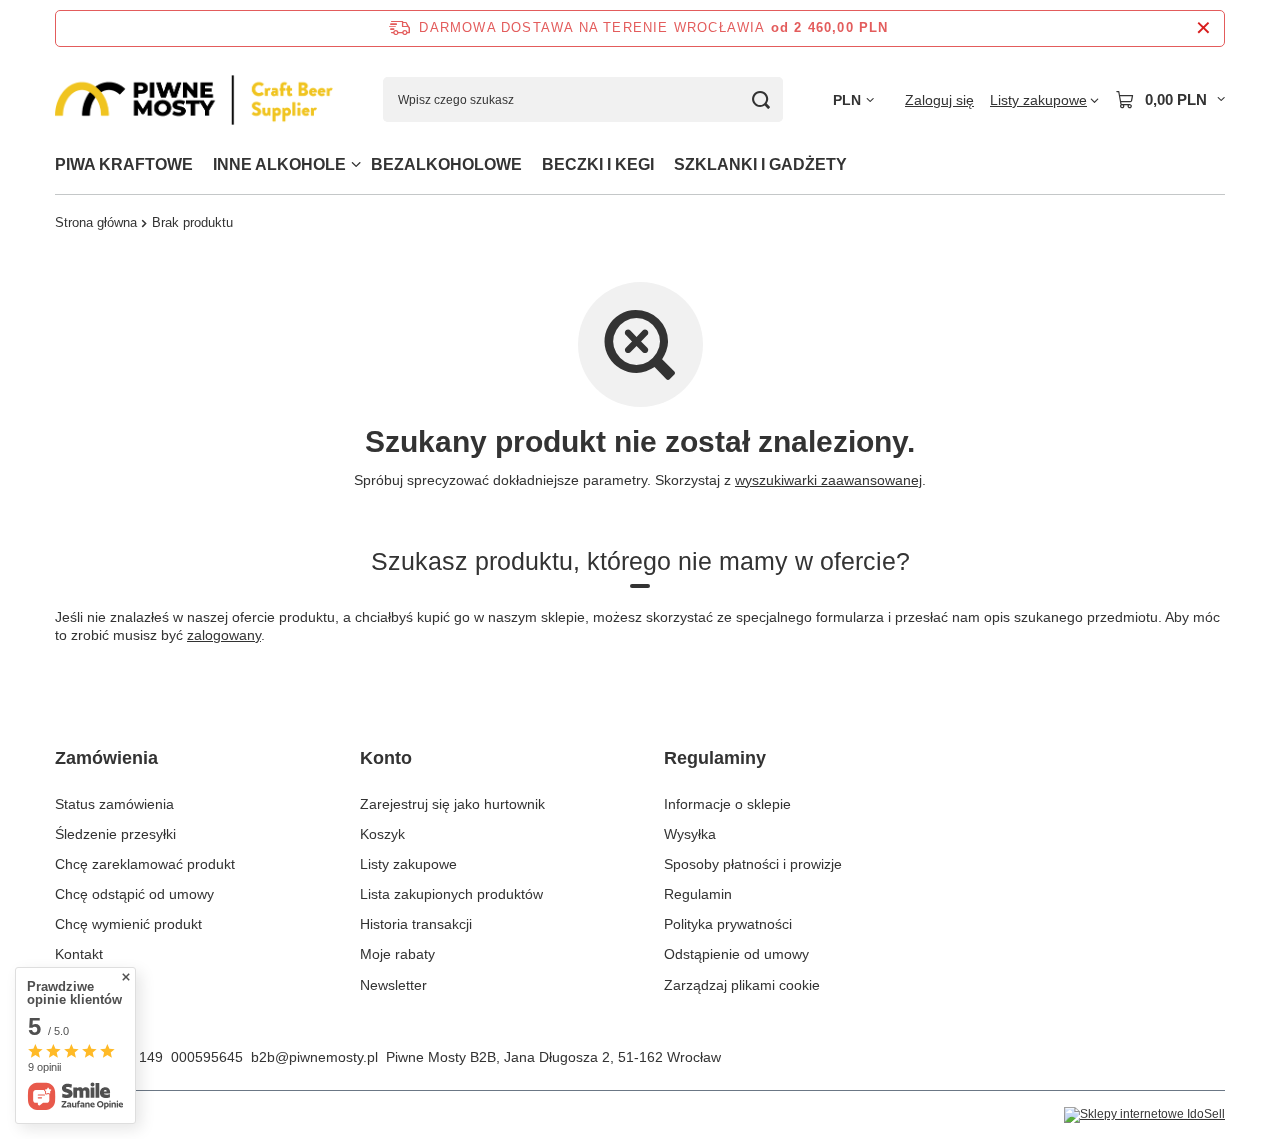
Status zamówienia (114, 804)
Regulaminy (715, 758)
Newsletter (393, 985)
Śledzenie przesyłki (115, 834)
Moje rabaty (397, 954)
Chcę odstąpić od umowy (134, 894)
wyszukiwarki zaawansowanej (828, 480)
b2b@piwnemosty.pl (314, 1057)
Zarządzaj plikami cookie (742, 985)
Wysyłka (690, 834)
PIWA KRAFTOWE (124, 164)
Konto (386, 758)
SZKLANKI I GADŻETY (760, 164)
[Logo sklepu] (194, 100)
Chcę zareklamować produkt (145, 864)
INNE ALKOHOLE (279, 164)
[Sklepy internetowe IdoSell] (1144, 1115)
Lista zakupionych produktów (451, 894)
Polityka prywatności (728, 924)
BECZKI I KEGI (598, 164)
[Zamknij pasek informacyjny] (1203, 28)
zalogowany (224, 635)
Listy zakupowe (408, 864)
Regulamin (698, 894)
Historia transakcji (416, 924)
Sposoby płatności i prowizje (753, 864)
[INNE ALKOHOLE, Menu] (356, 164)
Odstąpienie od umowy (736, 954)
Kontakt (79, 954)
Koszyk (382, 834)
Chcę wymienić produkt (128, 924)
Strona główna (96, 222)
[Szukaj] (760, 99)
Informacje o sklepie (727, 804)
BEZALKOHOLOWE (446, 164)
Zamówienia (106, 758)
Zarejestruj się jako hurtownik (452, 804)
